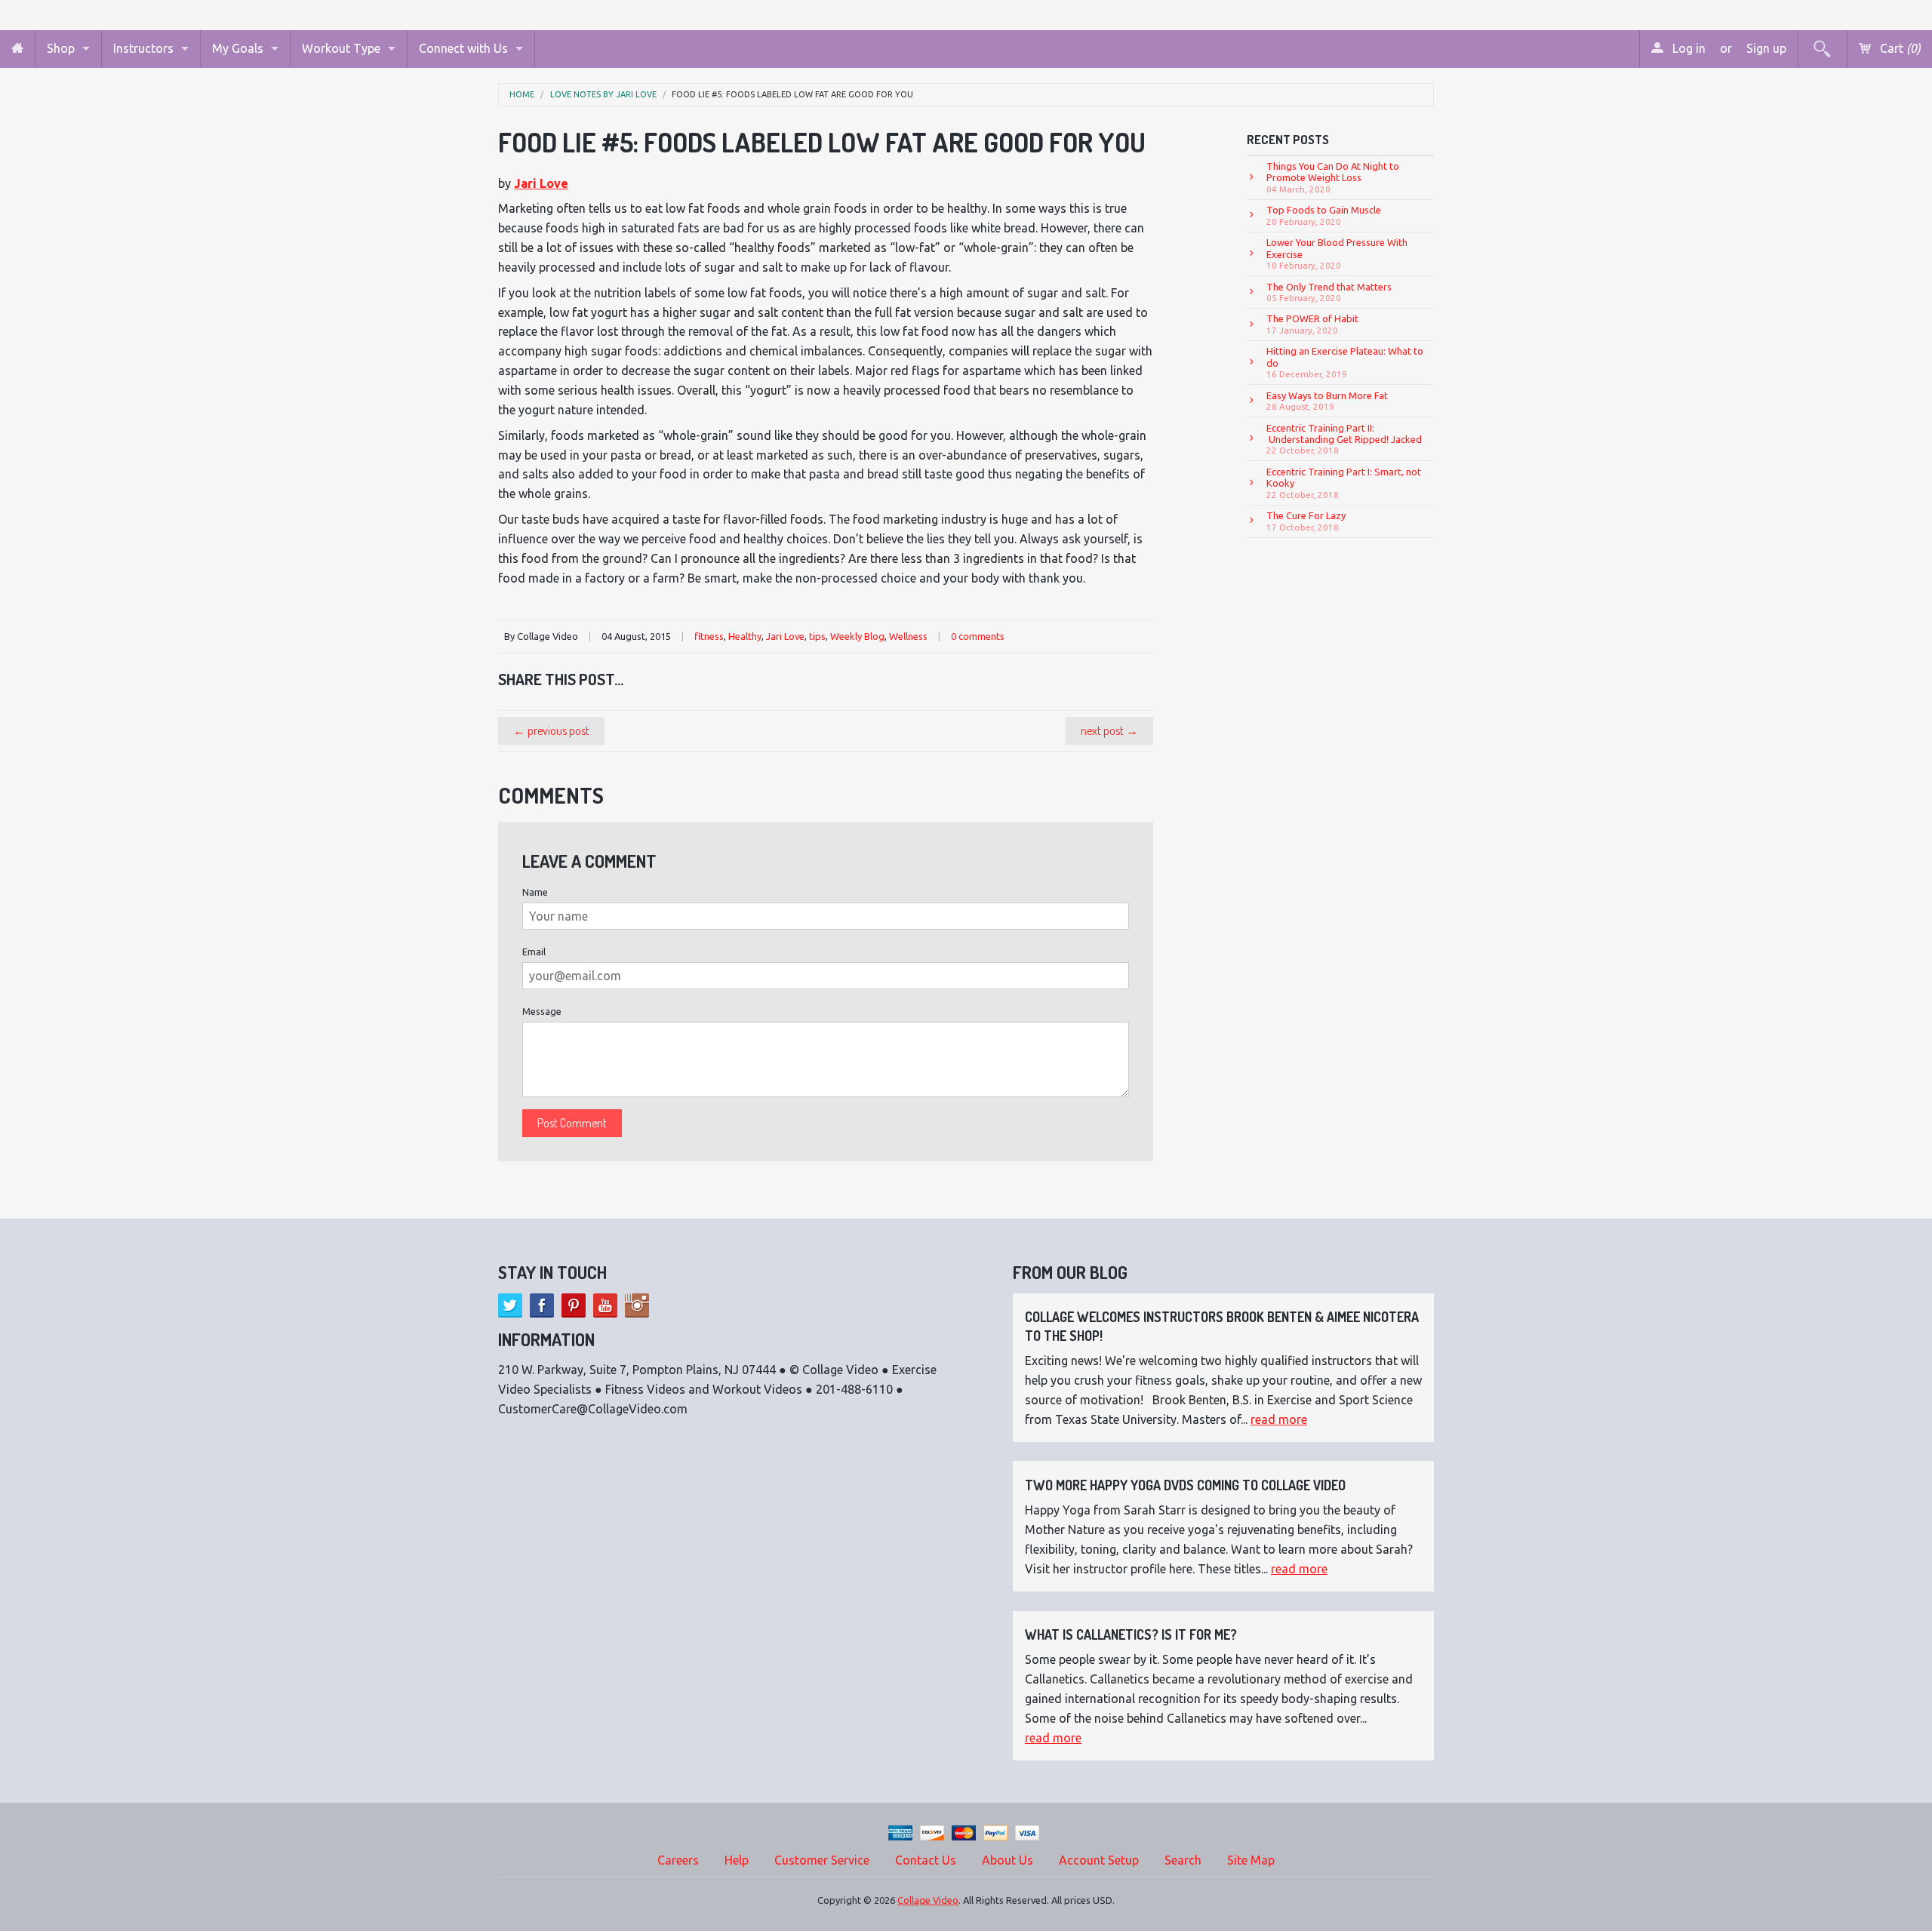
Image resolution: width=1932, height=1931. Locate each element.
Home (522, 95)
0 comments (978, 636)
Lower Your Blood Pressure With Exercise (1337, 254)
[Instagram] (637, 1305)
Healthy (745, 636)
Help (737, 1860)
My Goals (238, 48)
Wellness (908, 636)
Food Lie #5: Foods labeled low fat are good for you (792, 95)
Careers (678, 1860)
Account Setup (1099, 1860)
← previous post (551, 730)
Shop (61, 48)
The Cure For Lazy (1306, 521)
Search (1183, 1860)
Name (535, 892)
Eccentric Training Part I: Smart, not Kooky (1344, 483)
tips (817, 636)
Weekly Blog (857, 636)
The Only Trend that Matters (1329, 292)
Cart (1899, 48)
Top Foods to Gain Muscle (1324, 215)
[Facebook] (542, 1305)
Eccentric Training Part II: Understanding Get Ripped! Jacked (1344, 439)
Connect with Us (463, 48)
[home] (17, 49)
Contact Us (926, 1860)
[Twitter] (510, 1305)
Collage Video (928, 1900)
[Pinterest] (574, 1305)
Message (542, 1011)
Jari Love (541, 183)
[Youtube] (605, 1305)
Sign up (1766, 48)
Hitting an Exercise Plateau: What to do (1345, 362)
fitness (709, 636)
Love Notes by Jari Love (603, 95)
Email (534, 952)
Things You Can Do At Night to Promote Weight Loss (1333, 177)
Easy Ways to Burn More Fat (1327, 401)
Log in (1687, 48)
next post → (1109, 730)
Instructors (143, 48)
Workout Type (341, 48)
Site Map (1251, 1860)
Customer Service (822, 1860)
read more (1279, 1419)
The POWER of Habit (1312, 324)
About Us (1008, 1860)
